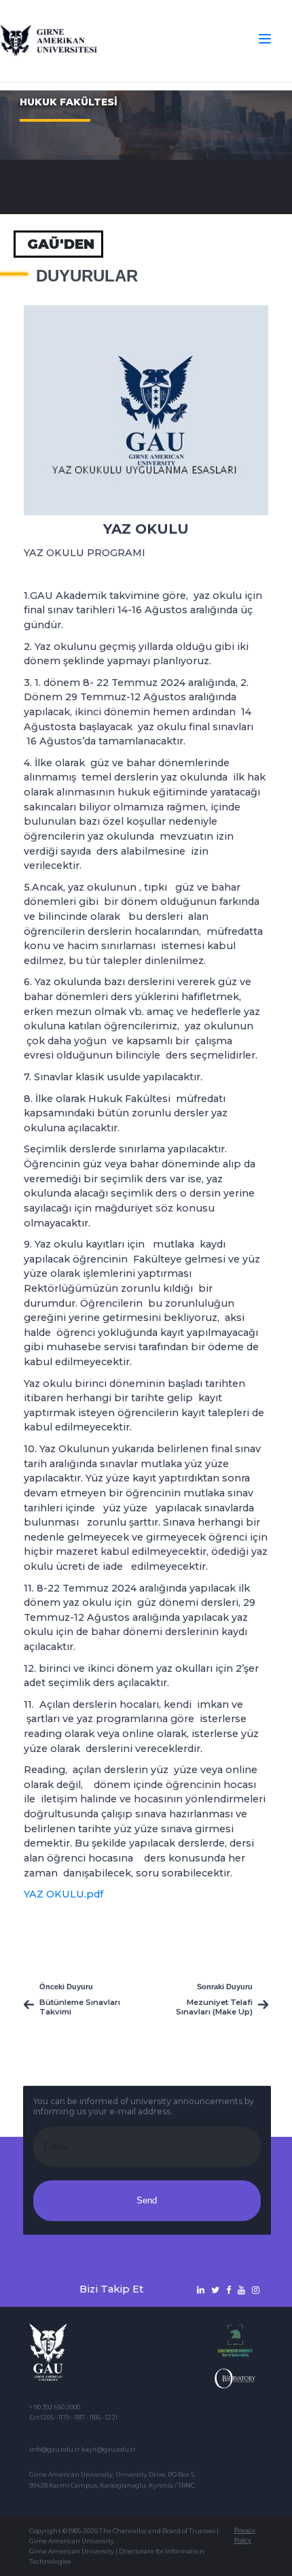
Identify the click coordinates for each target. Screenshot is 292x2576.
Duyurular (87, 276)
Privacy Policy (245, 2536)
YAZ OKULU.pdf (63, 1894)
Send (147, 2200)
